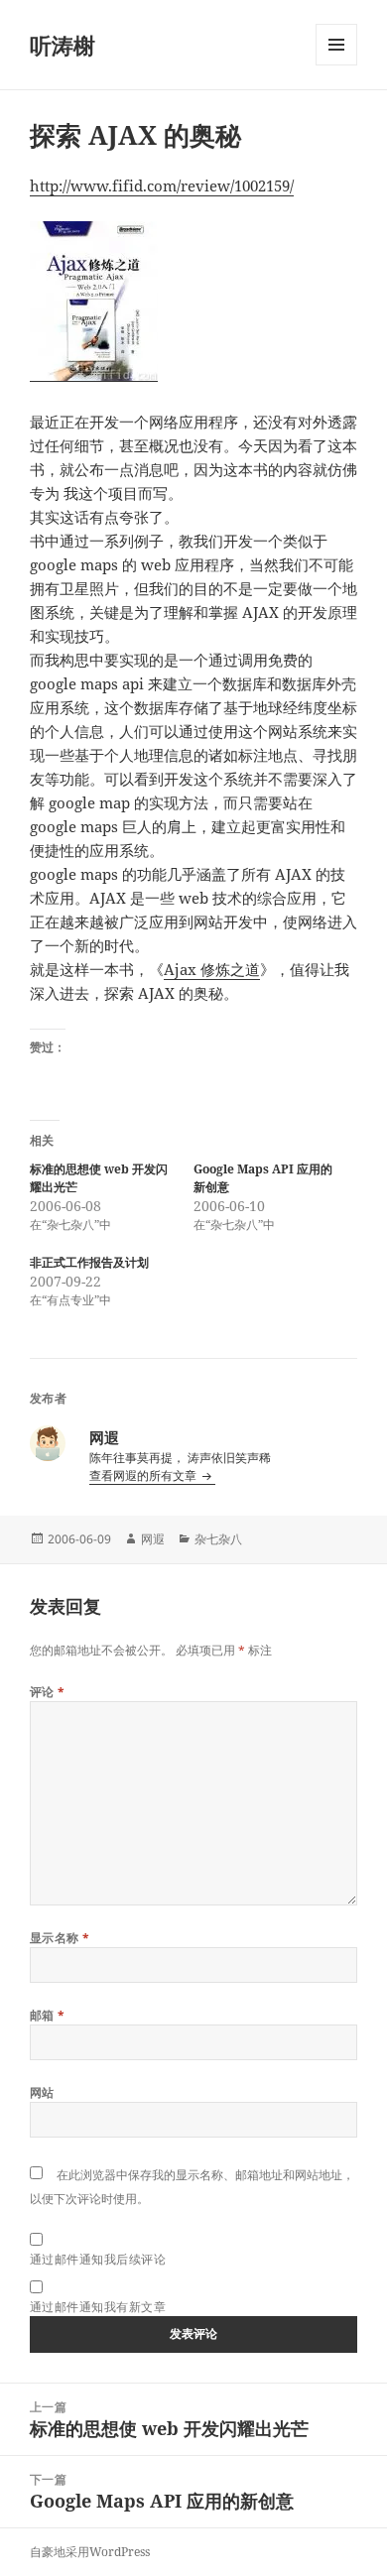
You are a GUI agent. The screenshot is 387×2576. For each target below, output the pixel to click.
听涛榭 (63, 45)
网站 (42, 2092)
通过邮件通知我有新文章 (98, 2307)
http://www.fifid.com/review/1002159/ (162, 185)
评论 (48, 1692)
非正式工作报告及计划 (89, 1262)
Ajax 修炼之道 (212, 969)
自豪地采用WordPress (90, 2552)
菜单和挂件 (336, 65)
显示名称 (60, 1938)
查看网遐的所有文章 (144, 1475)
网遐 (153, 1539)
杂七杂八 (218, 1539)
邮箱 (48, 2015)
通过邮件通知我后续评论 (98, 2259)
